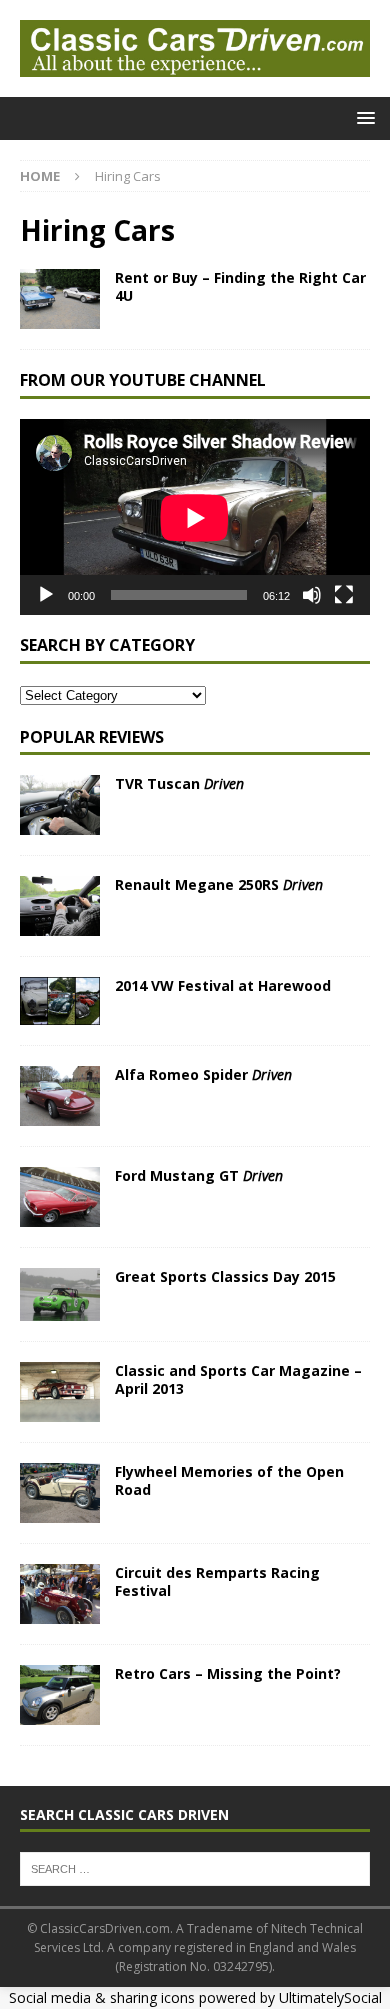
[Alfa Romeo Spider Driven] (60, 1096)
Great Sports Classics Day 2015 (225, 1276)
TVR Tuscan (179, 783)
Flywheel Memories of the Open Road (229, 1480)
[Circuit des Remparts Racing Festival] (60, 1594)
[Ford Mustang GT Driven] (60, 1197)
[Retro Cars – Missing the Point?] (60, 1695)
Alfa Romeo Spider (203, 1074)
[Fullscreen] (344, 595)
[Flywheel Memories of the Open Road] (60, 1493)
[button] (362, 117)
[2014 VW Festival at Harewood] (60, 1000)
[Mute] (312, 595)
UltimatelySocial (330, 1997)
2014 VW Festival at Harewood (223, 985)
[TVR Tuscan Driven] (60, 805)
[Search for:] (195, 1867)
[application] (195, 517)
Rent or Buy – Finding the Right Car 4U (240, 286)
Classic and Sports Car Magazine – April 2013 (238, 1379)
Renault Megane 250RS (219, 884)
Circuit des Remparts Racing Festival (217, 1581)
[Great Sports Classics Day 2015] (60, 1294)
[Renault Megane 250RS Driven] (60, 906)
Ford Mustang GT (199, 1175)
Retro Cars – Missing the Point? (228, 1673)
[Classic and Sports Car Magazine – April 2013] (60, 1392)
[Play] (46, 595)
